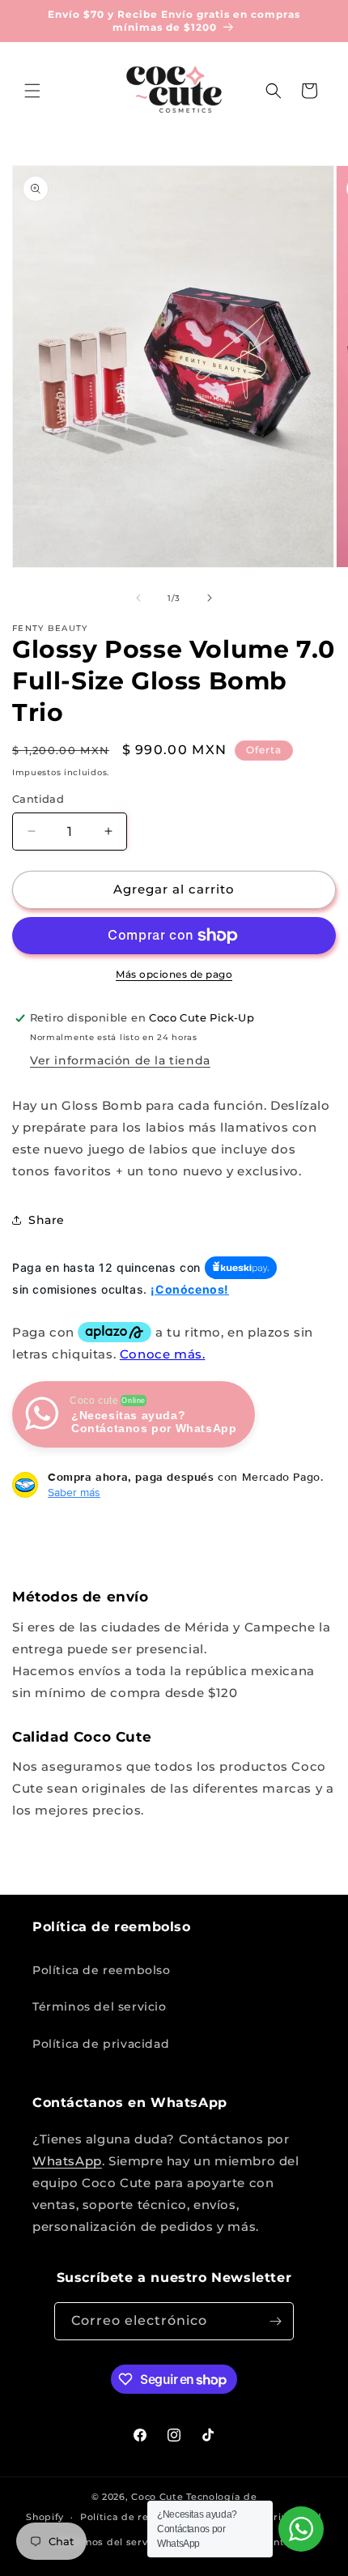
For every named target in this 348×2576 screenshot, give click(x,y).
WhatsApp (67, 2161)
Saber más (74, 1492)
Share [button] (47, 1220)
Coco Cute (157, 2497)
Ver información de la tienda (120, 1060)
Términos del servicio (100, 2007)
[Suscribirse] (275, 2321)
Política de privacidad (101, 2044)
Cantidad (38, 799)
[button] (32, 91)
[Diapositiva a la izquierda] (138, 598)
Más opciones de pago (174, 974)
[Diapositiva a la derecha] (210, 598)
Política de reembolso (102, 1970)
